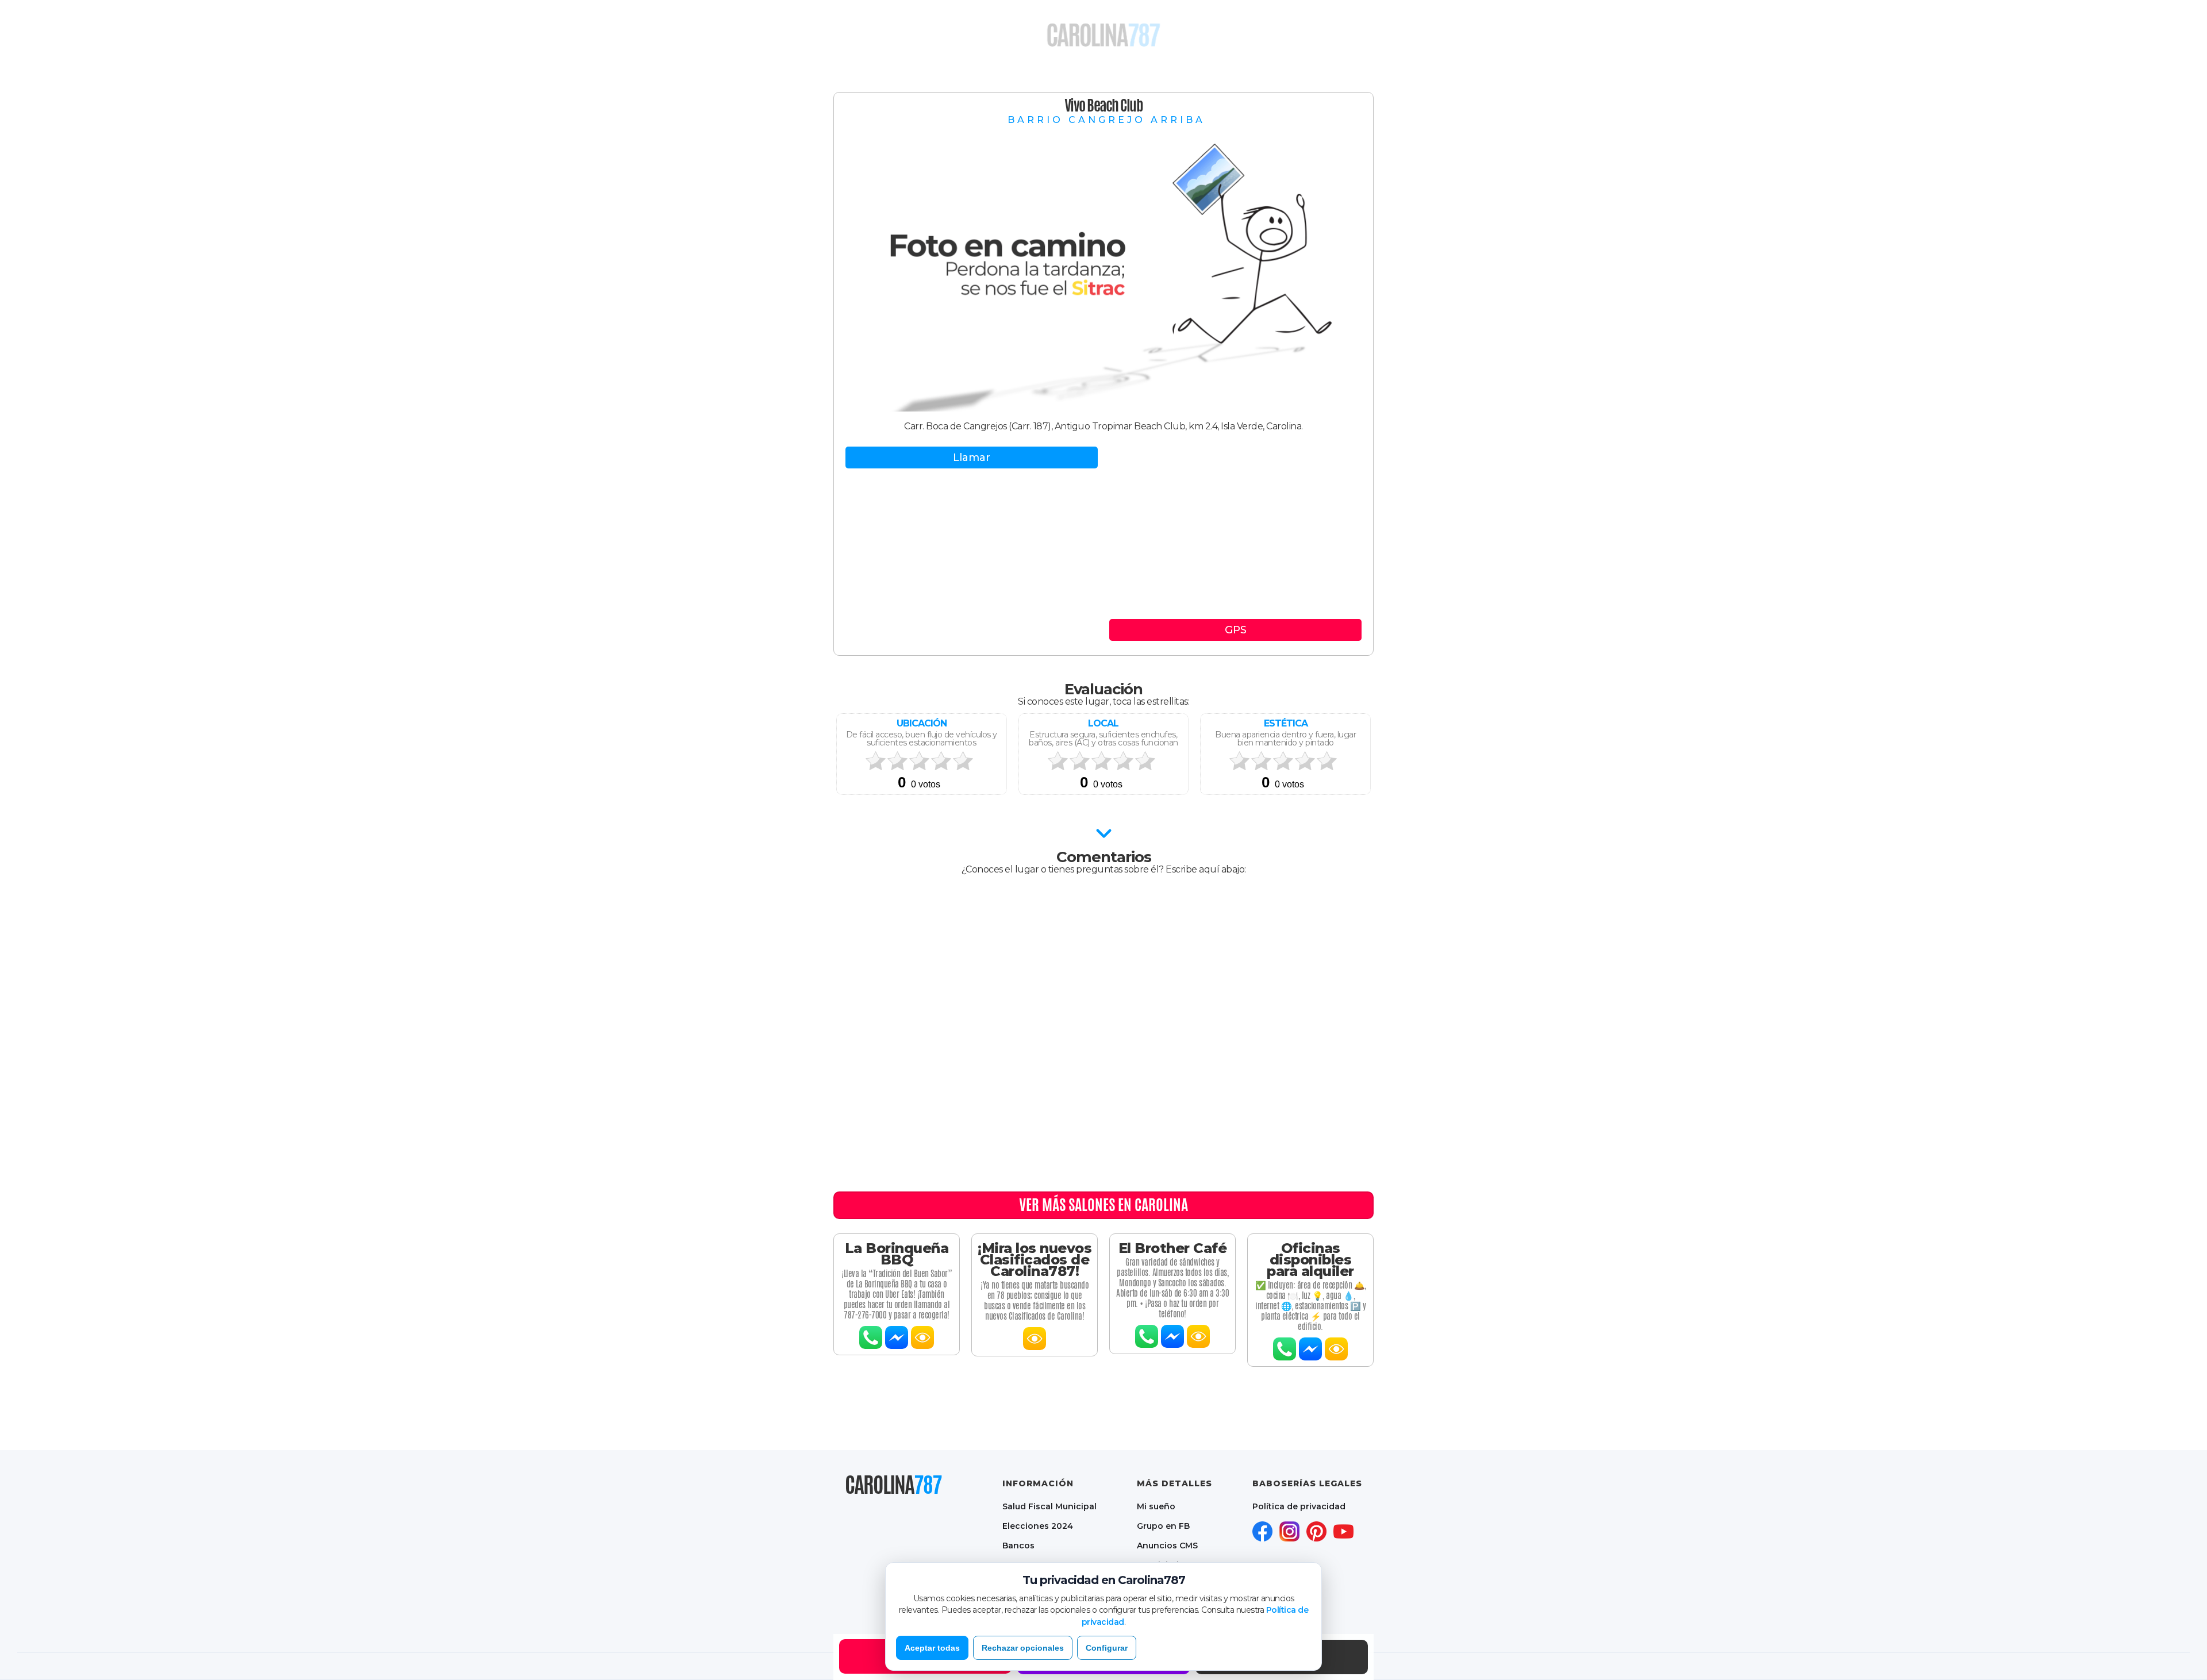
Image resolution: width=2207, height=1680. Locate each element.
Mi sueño (1156, 1506)
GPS (1236, 630)
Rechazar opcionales (1023, 1648)
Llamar (972, 458)
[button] (1042, 34)
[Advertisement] (1235, 533)
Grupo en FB (1163, 1526)
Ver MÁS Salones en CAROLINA (1103, 1205)
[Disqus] (1103, 1036)
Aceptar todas (932, 1648)
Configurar (1107, 1648)
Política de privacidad (1299, 1506)
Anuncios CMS (1167, 1546)
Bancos (1018, 1546)
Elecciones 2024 (1038, 1526)
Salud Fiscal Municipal (1049, 1506)
